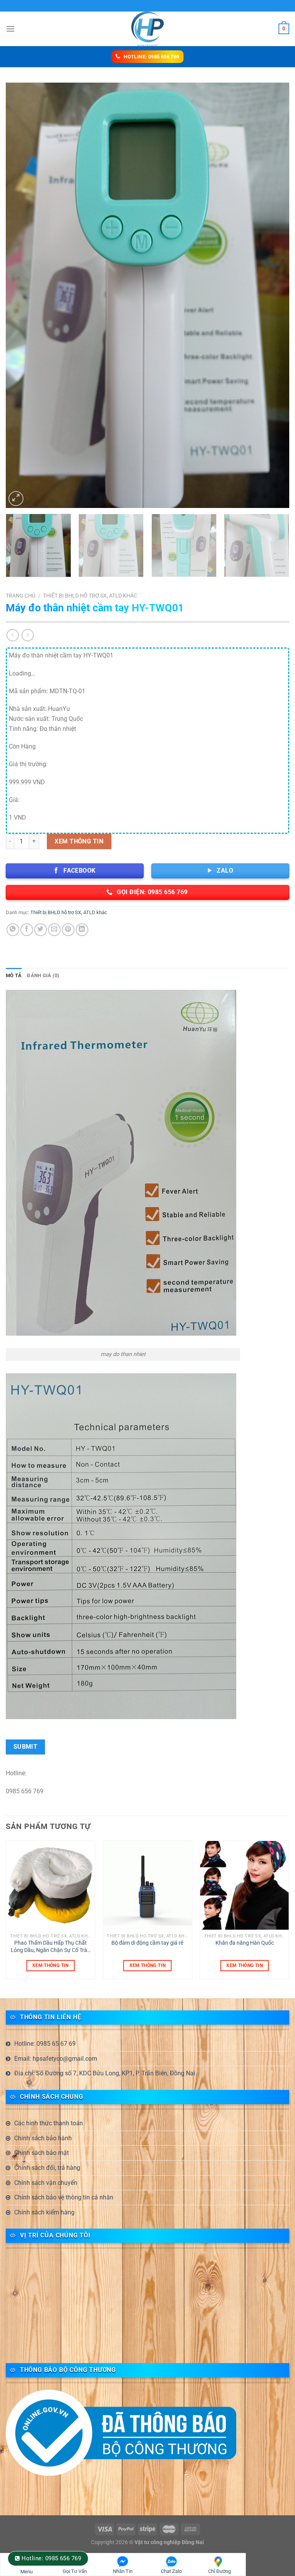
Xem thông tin (79, 841)
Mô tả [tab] (14, 975)
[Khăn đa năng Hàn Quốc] (244, 1885)
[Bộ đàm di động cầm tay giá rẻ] (147, 1885)
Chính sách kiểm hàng (44, 2212)
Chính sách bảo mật (41, 2153)
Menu (27, 2572)
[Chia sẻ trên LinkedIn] (82, 930)
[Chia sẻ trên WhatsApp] (13, 930)
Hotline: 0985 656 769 (51, 2558)
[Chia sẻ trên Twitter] (41, 930)
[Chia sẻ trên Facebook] (27, 930)
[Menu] (10, 29)
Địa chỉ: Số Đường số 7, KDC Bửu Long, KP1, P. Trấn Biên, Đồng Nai (105, 2073)
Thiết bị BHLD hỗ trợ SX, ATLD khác (90, 596)
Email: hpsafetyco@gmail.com (56, 2059)
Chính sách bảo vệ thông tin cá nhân (64, 2197)
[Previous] (21, 295)
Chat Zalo (171, 2571)
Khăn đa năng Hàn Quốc (245, 1943)
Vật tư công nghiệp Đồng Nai (169, 2542)
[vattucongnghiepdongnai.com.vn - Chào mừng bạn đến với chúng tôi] (147, 29)
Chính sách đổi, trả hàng (47, 2168)
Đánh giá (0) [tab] (43, 975)
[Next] (274, 295)
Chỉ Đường (220, 2571)
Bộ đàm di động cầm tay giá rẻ (147, 1943)
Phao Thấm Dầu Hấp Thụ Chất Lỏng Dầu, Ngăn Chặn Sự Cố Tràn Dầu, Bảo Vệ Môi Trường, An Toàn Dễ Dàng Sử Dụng (51, 1947)
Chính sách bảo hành (43, 2138)
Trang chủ (21, 596)
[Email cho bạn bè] (54, 930)
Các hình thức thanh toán (49, 2123)
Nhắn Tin (123, 2571)
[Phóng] (16, 499)
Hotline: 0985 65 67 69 (45, 2044)
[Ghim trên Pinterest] (68, 930)
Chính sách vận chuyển (46, 2183)
